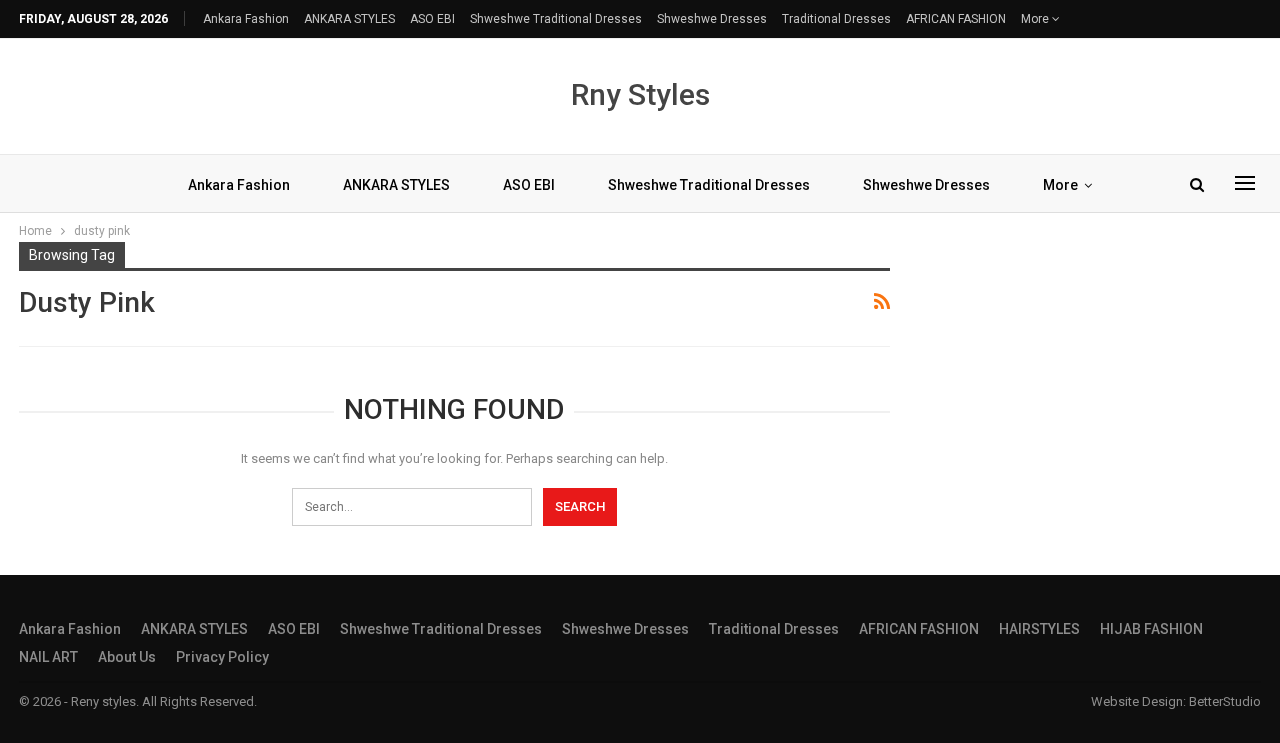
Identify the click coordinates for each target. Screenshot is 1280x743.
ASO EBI (432, 19)
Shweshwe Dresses (712, 19)
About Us (127, 657)
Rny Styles (640, 94)
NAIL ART (48, 657)
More (1036, 19)
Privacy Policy (222, 657)
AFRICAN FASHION (956, 19)
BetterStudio (1225, 701)
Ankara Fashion (246, 19)
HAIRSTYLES (1039, 629)
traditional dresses (836, 19)
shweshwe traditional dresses (556, 19)
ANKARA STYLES (349, 19)
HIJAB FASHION (1151, 629)
